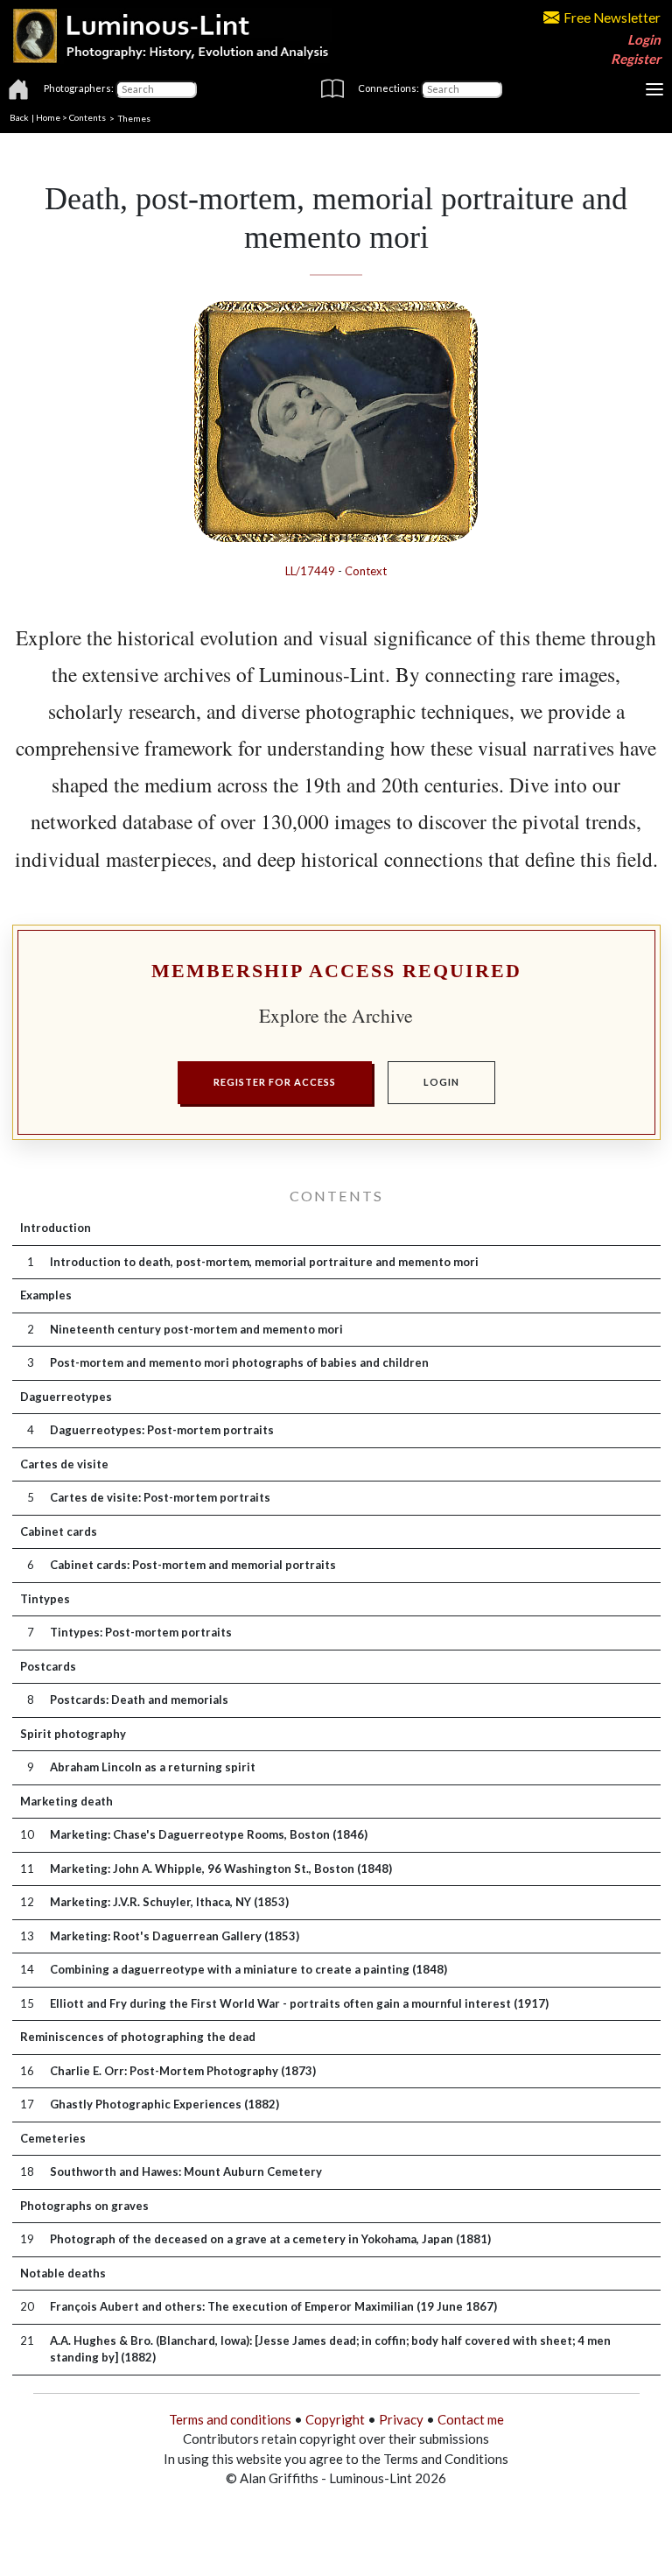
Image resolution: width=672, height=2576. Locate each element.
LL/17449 (310, 571)
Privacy (401, 2419)
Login (644, 39)
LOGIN (441, 1082)
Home (48, 117)
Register (636, 59)
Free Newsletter (612, 18)
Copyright (335, 2419)
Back (19, 117)
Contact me (471, 2419)
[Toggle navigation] (654, 89)
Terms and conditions (230, 2419)
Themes (134, 117)
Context (366, 571)
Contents (87, 117)
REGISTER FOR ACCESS (275, 1082)
